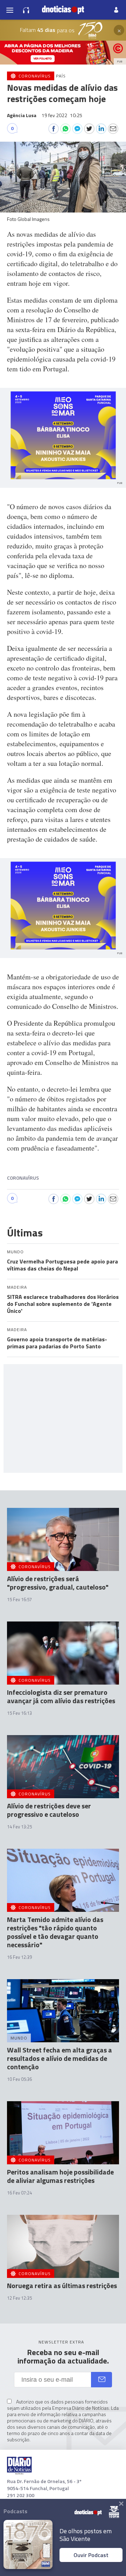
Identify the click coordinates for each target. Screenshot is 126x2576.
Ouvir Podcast (91, 2555)
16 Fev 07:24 (19, 2193)
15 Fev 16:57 (19, 1599)
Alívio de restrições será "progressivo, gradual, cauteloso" (58, 1583)
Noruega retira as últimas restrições (62, 2285)
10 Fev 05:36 (19, 2079)
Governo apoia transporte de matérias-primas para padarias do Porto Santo (57, 1343)
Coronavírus (23, 1178)
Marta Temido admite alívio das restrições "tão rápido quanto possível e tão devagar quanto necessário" (55, 1932)
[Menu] (10, 10)
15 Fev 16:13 (19, 1713)
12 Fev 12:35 (19, 2298)
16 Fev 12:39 (19, 1957)
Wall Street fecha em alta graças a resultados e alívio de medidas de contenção (59, 2058)
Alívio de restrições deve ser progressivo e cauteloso (49, 1810)
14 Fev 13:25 (19, 1827)
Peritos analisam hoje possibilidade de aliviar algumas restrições (60, 2176)
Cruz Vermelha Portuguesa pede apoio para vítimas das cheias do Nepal (62, 1265)
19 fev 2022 (62, 115)
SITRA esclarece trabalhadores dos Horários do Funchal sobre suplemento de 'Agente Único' (63, 1304)
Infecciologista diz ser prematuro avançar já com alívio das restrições (61, 1696)
